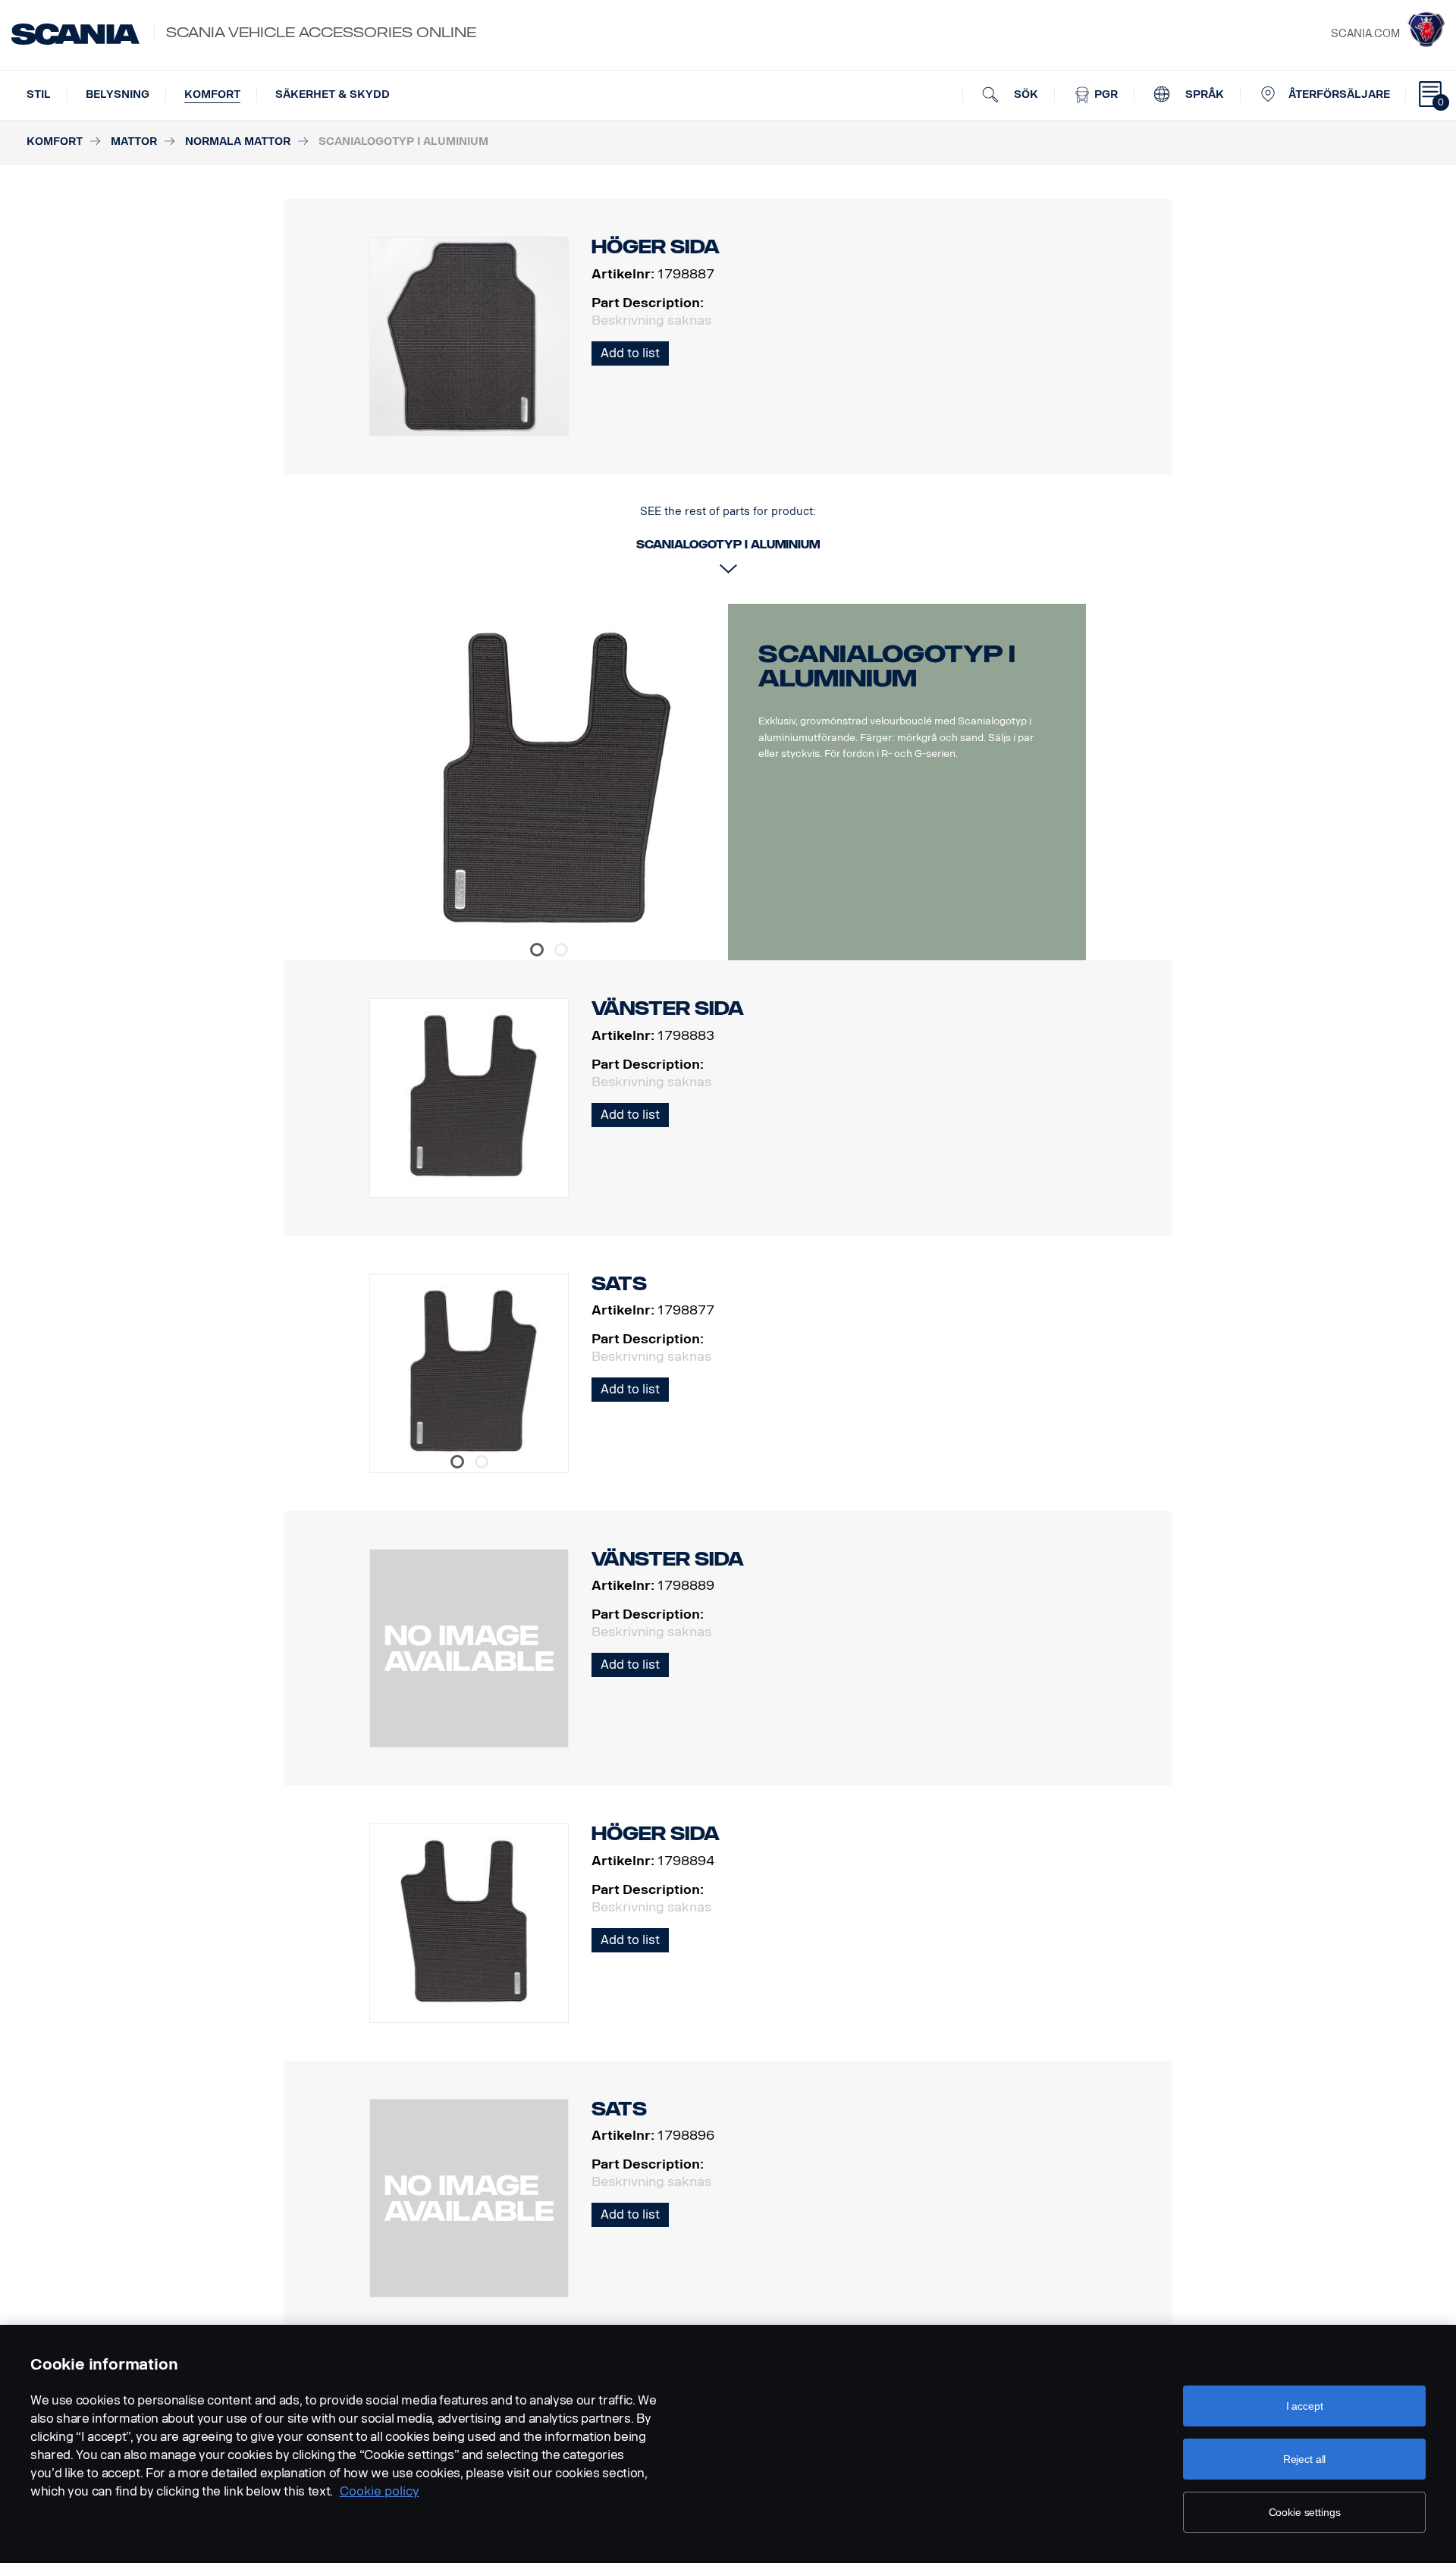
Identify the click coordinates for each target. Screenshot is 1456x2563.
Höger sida (656, 1834)
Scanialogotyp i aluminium (887, 666)
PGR (1105, 94)
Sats (619, 1284)
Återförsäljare (1339, 94)
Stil (39, 94)
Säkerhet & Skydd (333, 94)
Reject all (1305, 2459)
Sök (1025, 94)
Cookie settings (1305, 2512)
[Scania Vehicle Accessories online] (75, 34)
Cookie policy (380, 2491)
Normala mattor (238, 141)
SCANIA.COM (1365, 34)
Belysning (118, 94)
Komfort (212, 94)
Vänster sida (668, 1008)
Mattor (134, 141)
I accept (1305, 2406)
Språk (1203, 94)
